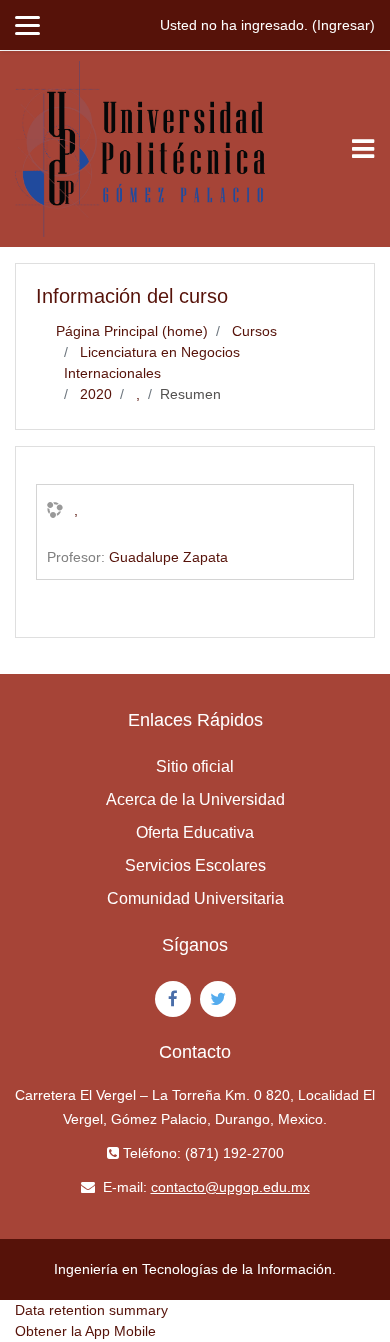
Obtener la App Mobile (85, 1331)
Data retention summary (91, 1310)
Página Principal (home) (132, 331)
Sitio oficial (195, 766)
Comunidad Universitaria (195, 898)
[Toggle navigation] (363, 149)
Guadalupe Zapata (168, 557)
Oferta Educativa (195, 832)
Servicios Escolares (195, 865)
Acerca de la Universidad (195, 799)
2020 (96, 394)
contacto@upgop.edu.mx (230, 1187)
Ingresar (343, 25)
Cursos (254, 331)
